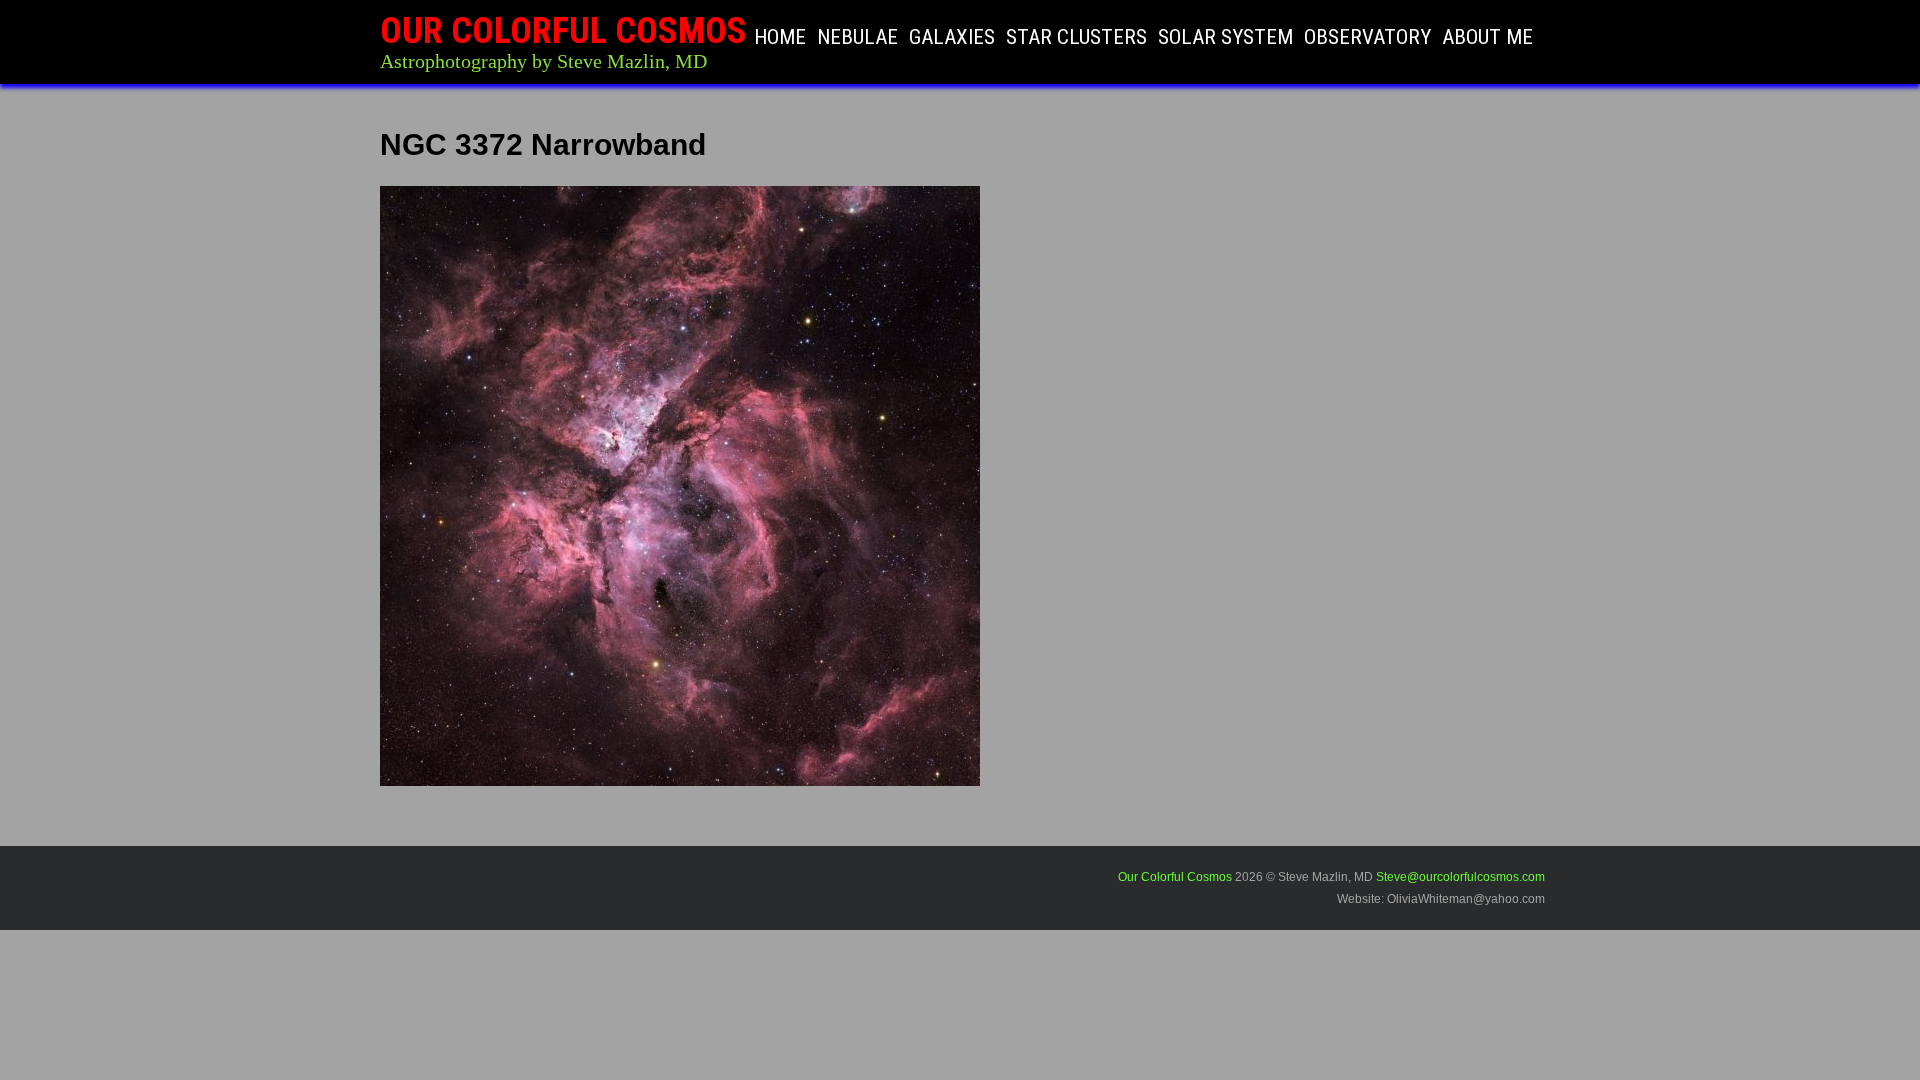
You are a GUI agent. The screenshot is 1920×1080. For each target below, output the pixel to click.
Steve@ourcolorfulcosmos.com (1460, 877)
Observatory (1367, 37)
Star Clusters (1076, 37)
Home (780, 37)
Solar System (1225, 37)
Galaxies (952, 37)
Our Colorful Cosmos (563, 31)
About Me (1487, 37)
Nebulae (857, 37)
